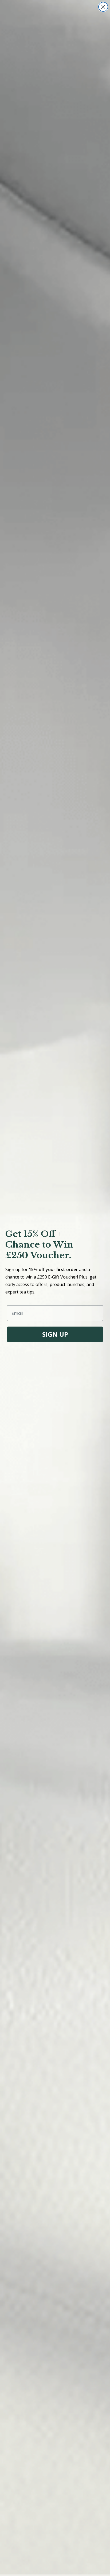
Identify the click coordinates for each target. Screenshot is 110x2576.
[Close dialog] (103, 7)
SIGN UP (55, 1334)
